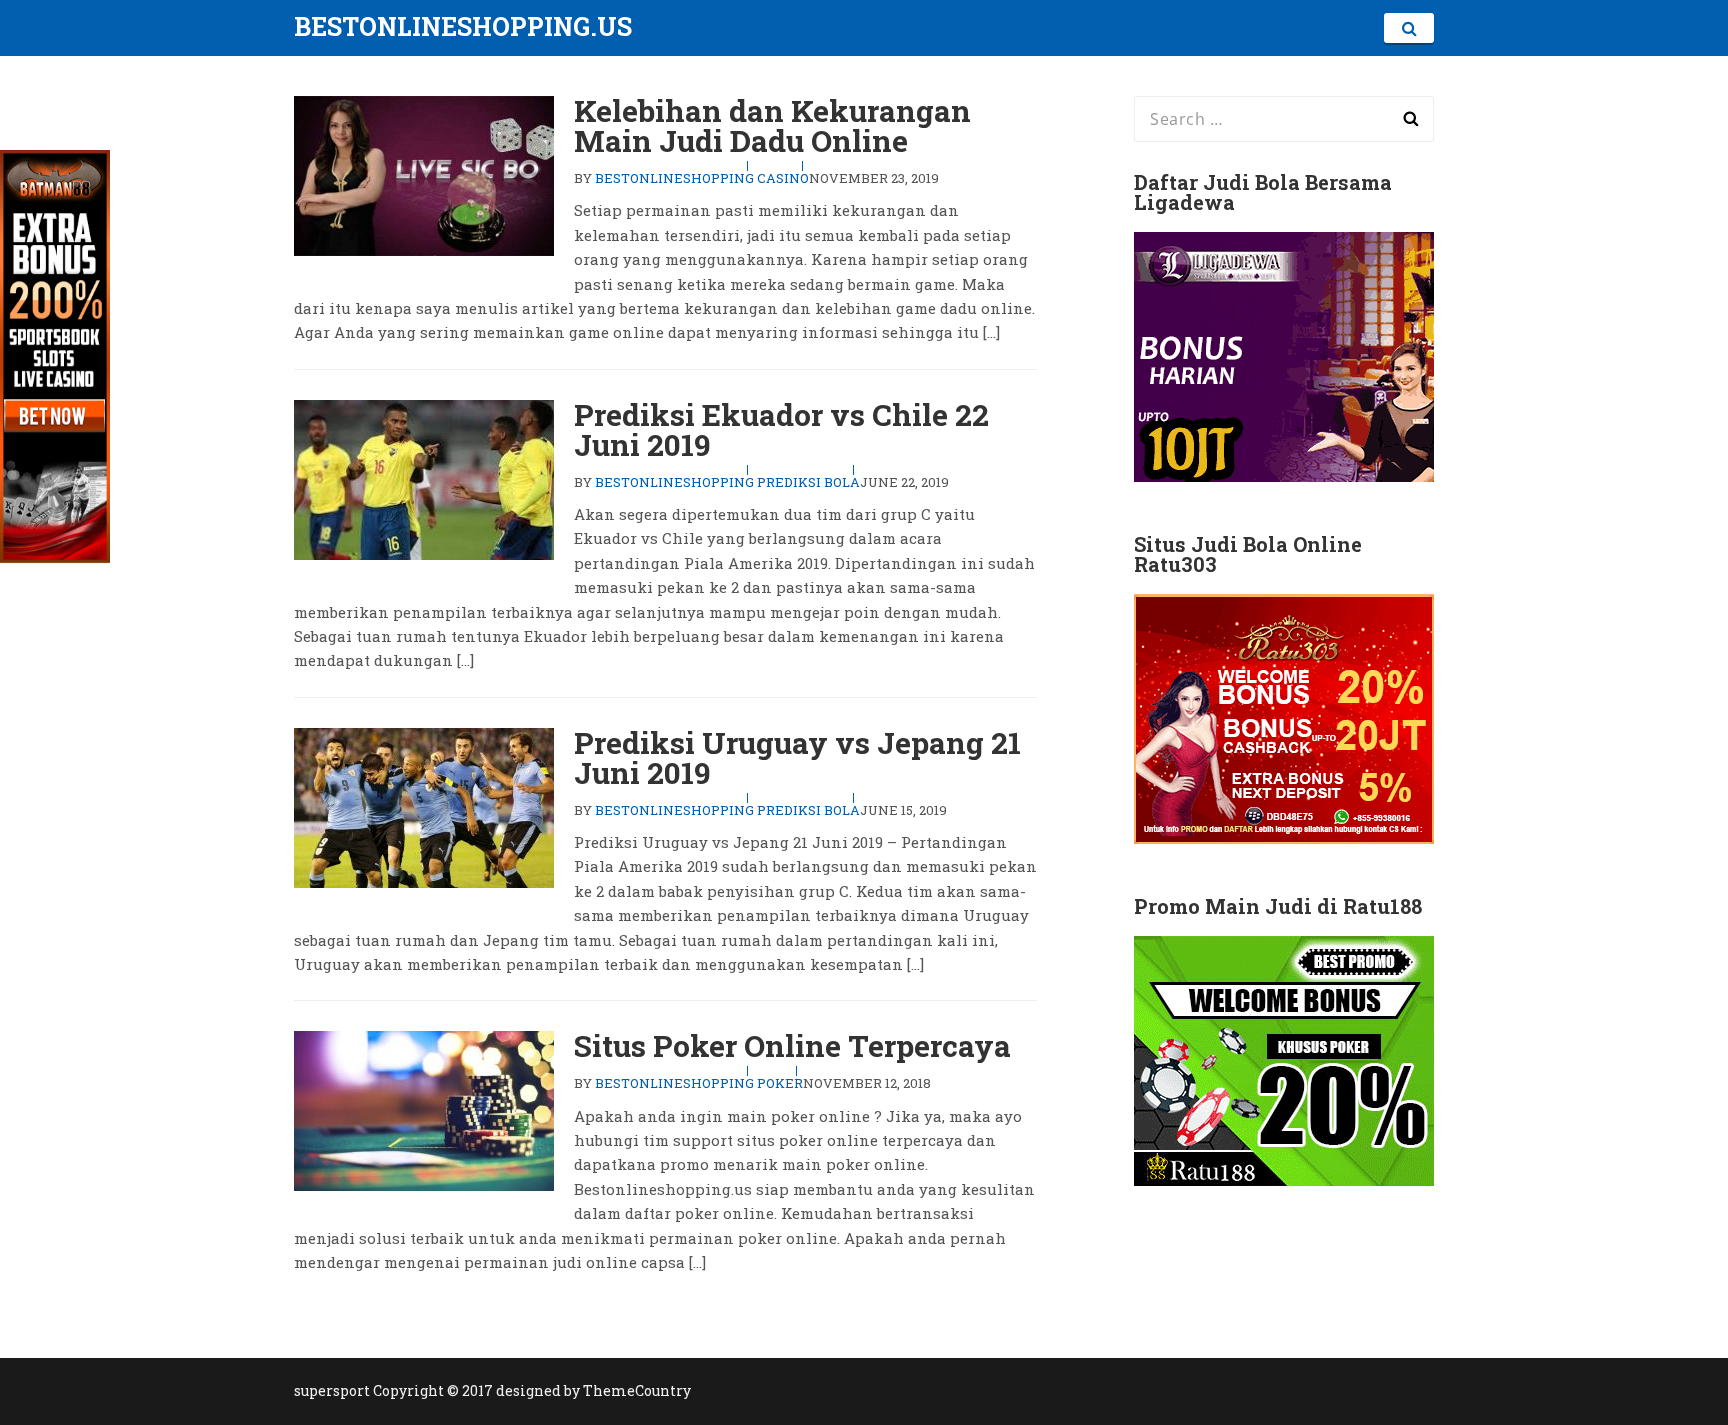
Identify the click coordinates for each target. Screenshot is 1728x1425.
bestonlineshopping (674, 178)
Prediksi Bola (808, 482)
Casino (783, 178)
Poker (780, 1083)
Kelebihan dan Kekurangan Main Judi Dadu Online (772, 125)
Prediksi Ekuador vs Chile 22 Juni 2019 (781, 429)
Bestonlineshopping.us (463, 26)
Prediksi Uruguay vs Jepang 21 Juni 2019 (797, 757)
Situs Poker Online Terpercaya (792, 1045)
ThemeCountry (637, 1390)
